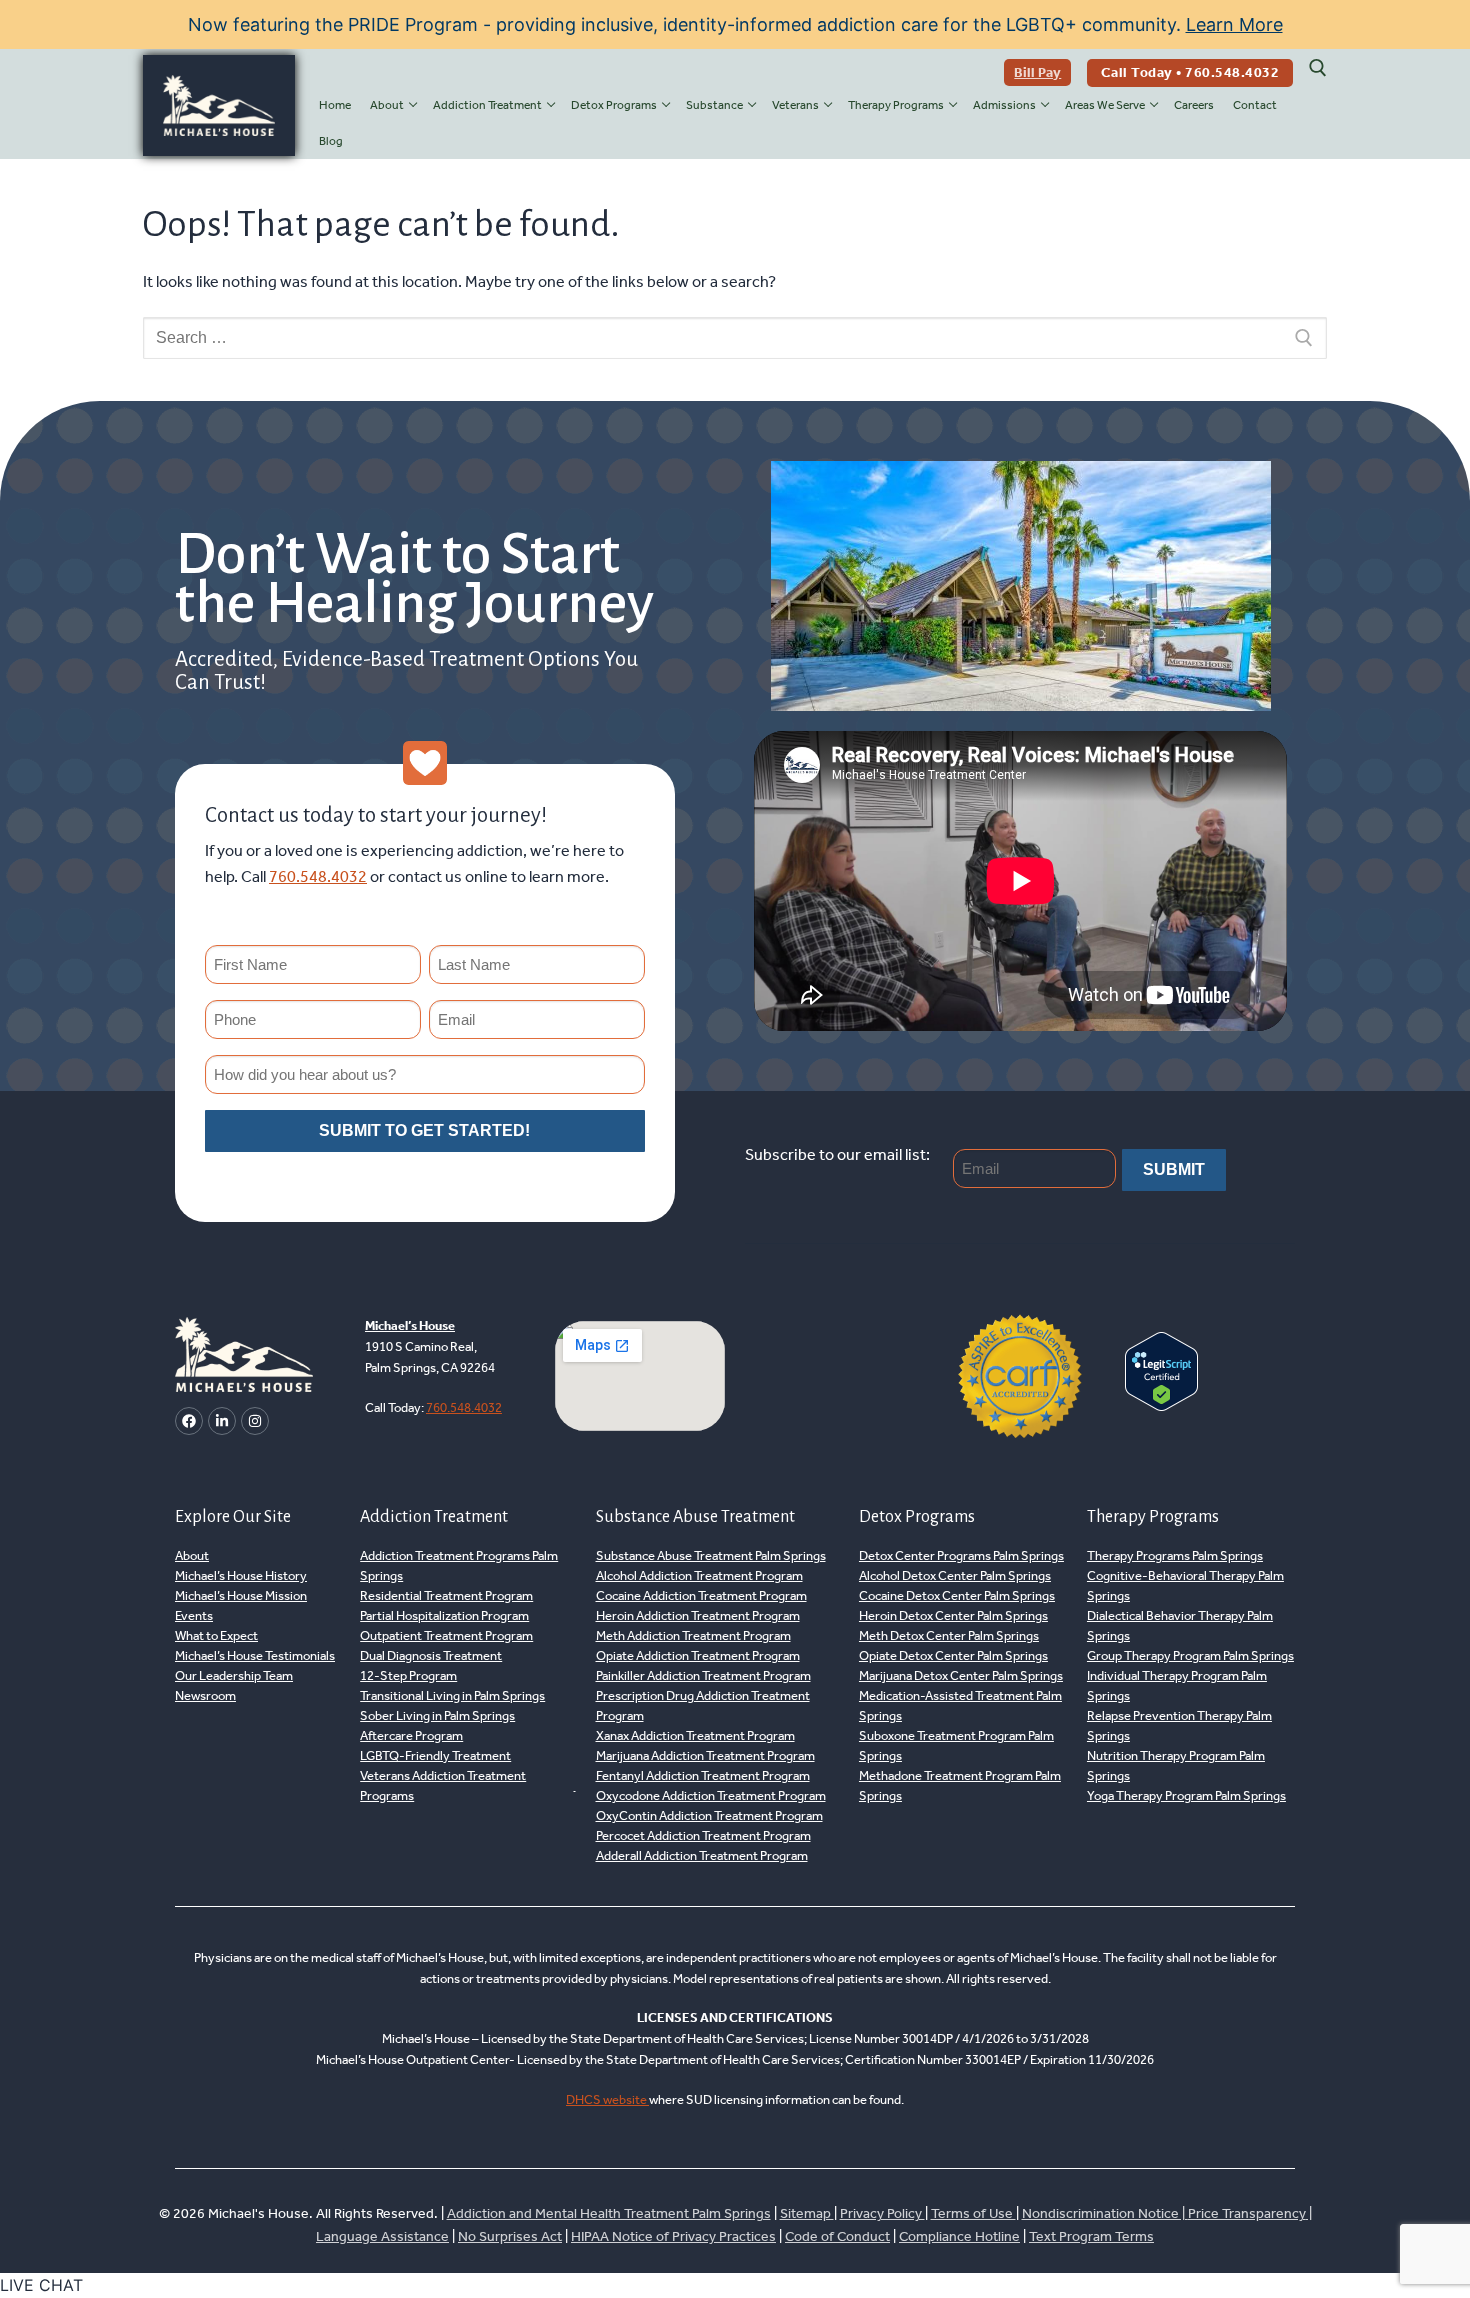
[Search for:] (735, 338)
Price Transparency (1247, 2213)
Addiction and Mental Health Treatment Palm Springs (609, 2213)
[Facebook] (189, 1421)
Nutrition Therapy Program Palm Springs (1176, 1765)
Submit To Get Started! (424, 1130)
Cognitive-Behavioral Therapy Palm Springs (1185, 1585)
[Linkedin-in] (222, 1421)
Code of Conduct (837, 2236)
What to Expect (216, 1635)
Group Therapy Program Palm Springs (1190, 1655)
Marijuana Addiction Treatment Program (705, 1755)
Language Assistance (382, 2236)
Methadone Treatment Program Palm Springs (960, 1785)
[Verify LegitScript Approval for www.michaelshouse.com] (1161, 1405)
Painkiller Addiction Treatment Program (703, 1675)
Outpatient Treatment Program (446, 1635)
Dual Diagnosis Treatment (431, 1655)
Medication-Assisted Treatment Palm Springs (960, 1705)
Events (194, 1615)
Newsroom (205, 1695)
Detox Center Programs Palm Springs (961, 1555)
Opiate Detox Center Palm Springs (953, 1655)
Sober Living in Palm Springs (437, 1715)
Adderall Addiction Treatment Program (702, 1855)
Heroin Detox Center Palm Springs (953, 1615)
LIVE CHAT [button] (41, 2285)
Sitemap (807, 2213)
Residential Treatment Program (446, 1595)
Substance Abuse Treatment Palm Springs (711, 1555)
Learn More (1234, 24)
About (192, 1555)
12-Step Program (408, 1675)
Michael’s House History (241, 1575)
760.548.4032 (318, 876)
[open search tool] (1318, 68)
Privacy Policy (882, 2213)
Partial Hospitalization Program (444, 1615)
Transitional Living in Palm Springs (452, 1695)
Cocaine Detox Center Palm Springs (957, 1595)
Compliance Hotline (959, 2236)
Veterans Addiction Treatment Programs (443, 1785)
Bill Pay (1037, 72)
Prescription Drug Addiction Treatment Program (703, 1705)
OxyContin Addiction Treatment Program (709, 1815)
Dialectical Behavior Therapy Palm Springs (1180, 1625)
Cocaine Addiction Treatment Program (701, 1595)
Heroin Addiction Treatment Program (698, 1615)
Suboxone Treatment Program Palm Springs (956, 1745)
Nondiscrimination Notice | (1105, 2213)
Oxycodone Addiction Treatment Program (711, 1795)
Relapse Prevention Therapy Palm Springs (1179, 1725)
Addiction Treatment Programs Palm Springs (459, 1565)
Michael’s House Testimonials (255, 1655)
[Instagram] (255, 1421)
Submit (1174, 1169)
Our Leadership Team (234, 1675)
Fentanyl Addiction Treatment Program (703, 1775)
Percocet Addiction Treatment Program (703, 1835)
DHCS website (607, 2099)
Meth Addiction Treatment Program (693, 1635)
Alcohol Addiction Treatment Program (699, 1575)
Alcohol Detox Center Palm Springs (955, 1575)
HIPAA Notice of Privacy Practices (673, 2236)
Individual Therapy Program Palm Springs (1177, 1685)
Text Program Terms (1091, 2236)
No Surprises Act (510, 2236)
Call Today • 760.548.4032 (1190, 72)
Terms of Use (973, 2213)
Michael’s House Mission (241, 1595)
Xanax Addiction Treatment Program (695, 1735)
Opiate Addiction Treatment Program (698, 1655)
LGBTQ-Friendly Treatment (435, 1755)
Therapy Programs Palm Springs (1175, 1555)
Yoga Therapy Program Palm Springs (1186, 1795)
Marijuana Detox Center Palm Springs (961, 1675)
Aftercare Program (411, 1735)
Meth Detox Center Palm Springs (949, 1635)
